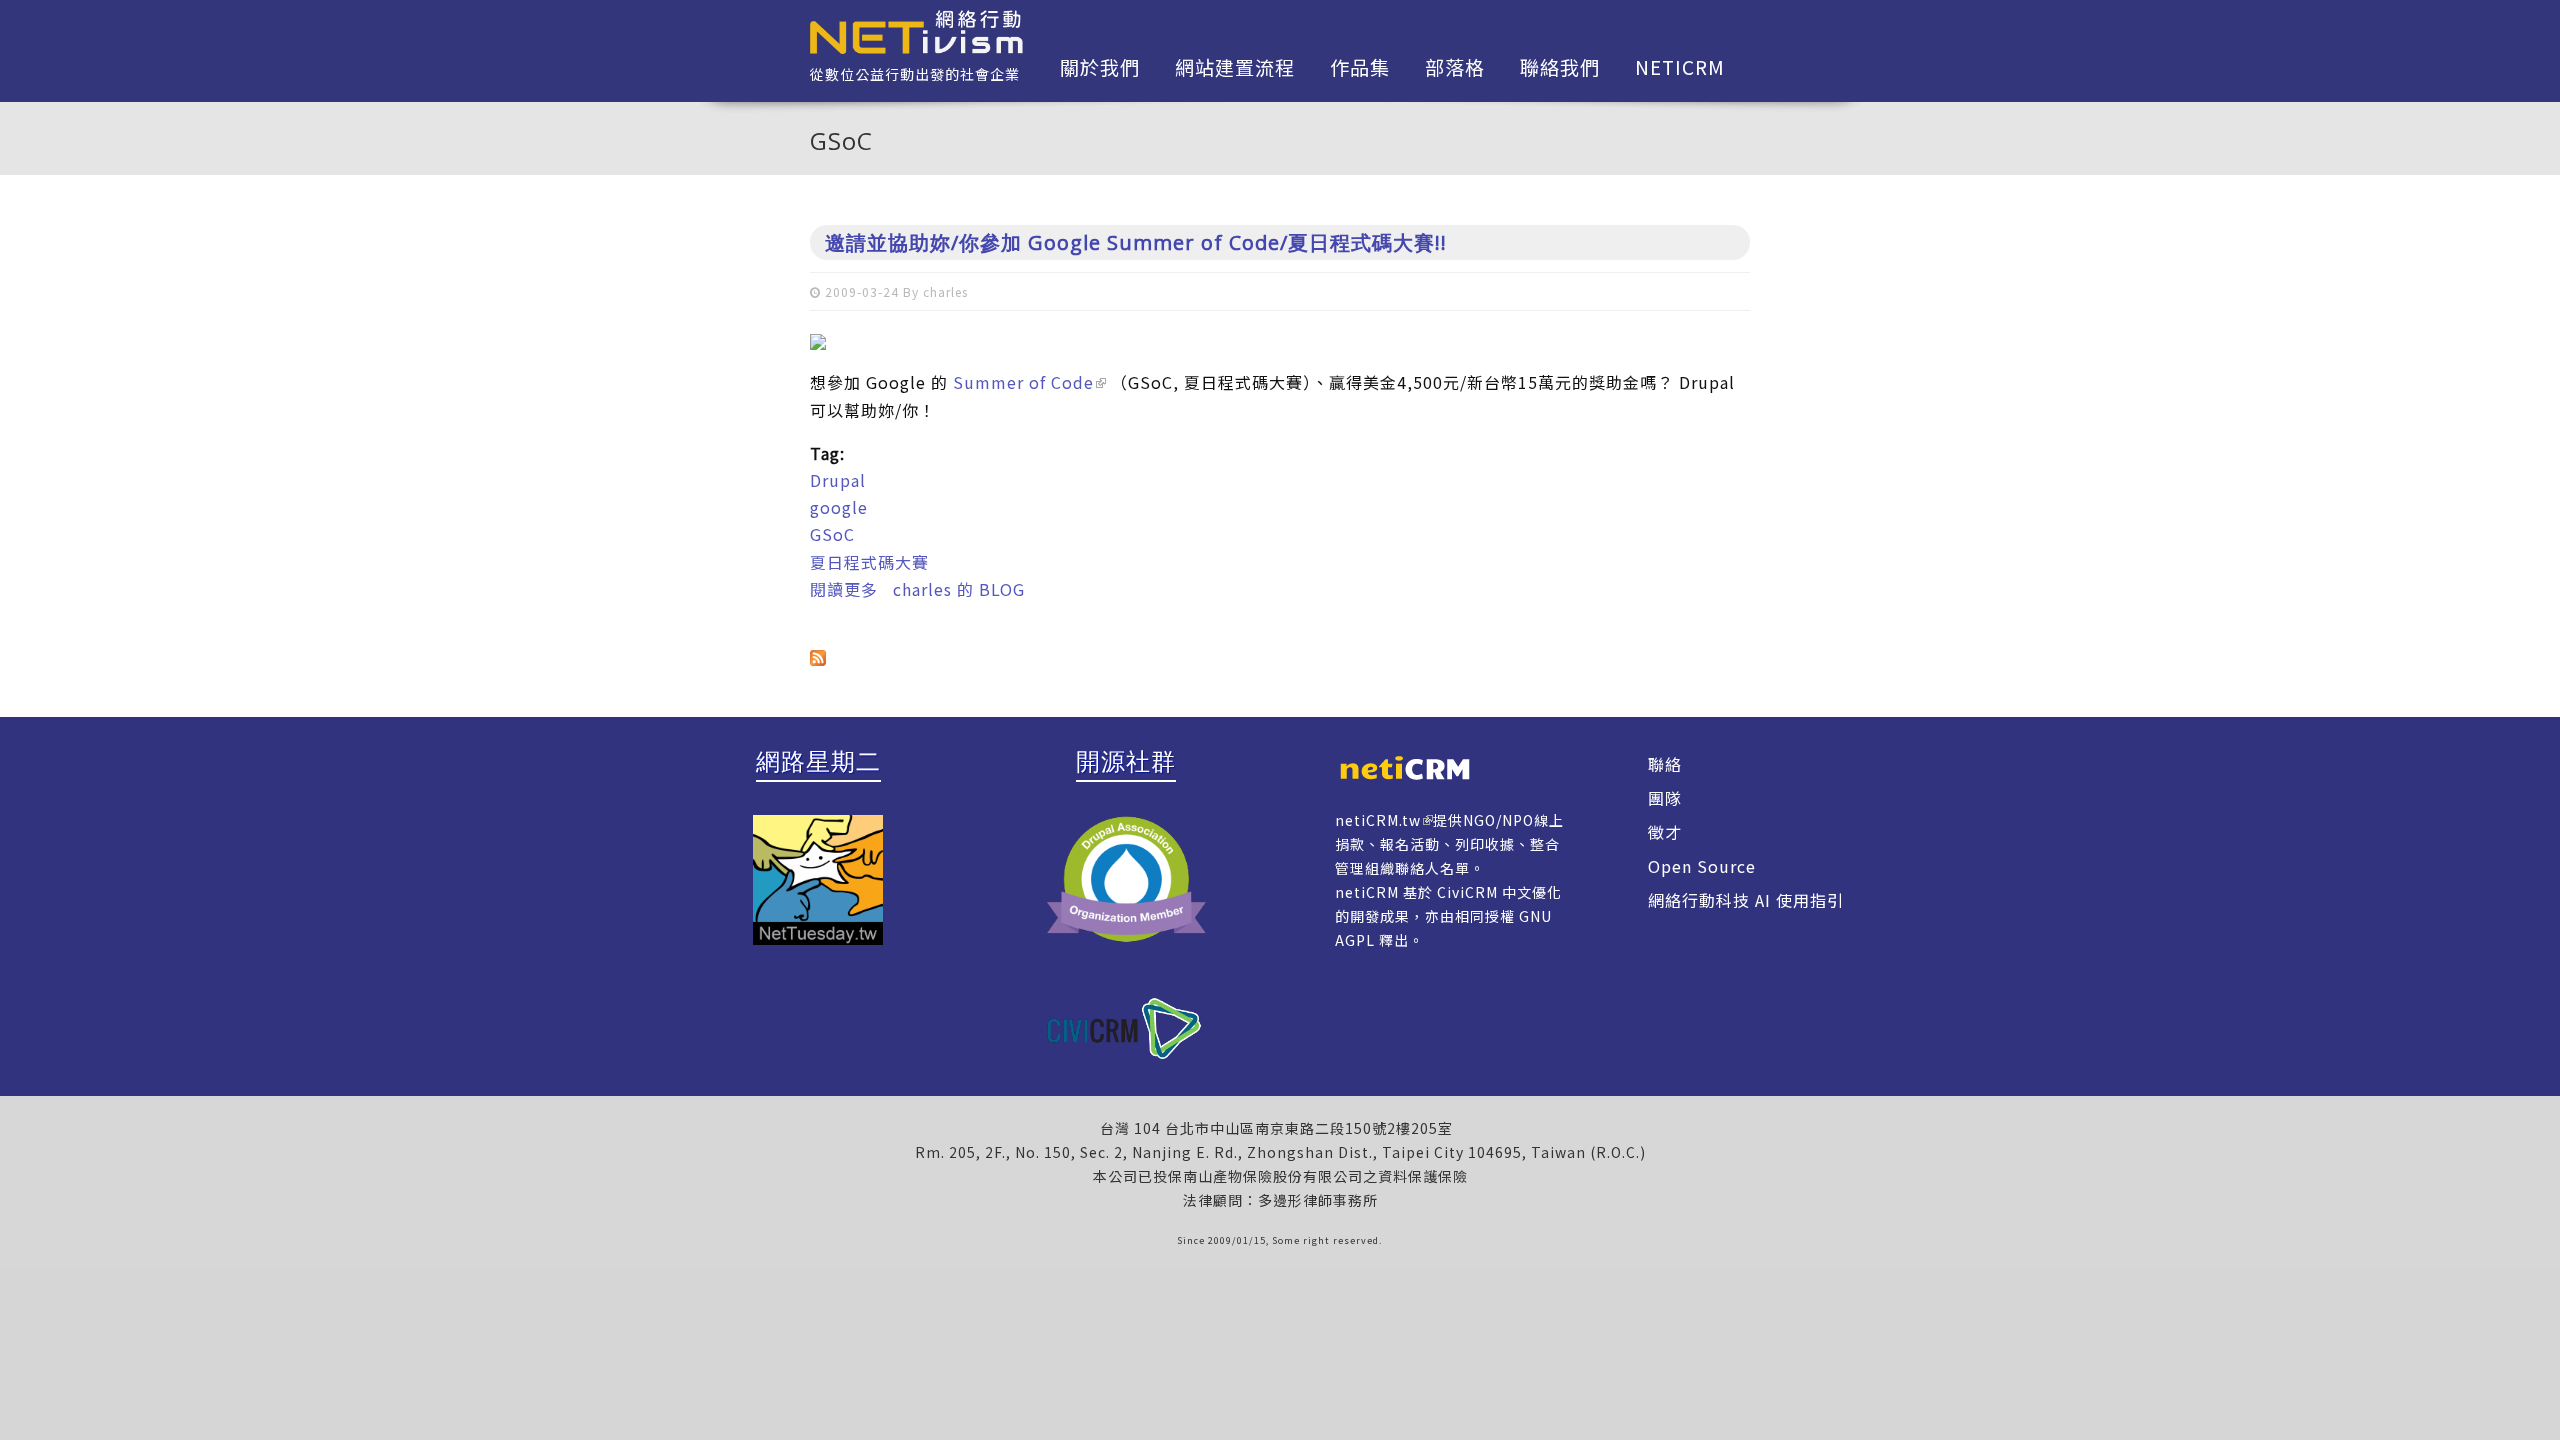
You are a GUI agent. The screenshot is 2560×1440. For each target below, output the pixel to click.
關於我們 (1100, 67)
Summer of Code (1023, 382)
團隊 (1665, 798)
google (839, 507)
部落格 (1455, 67)
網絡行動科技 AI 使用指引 (1746, 900)
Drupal (838, 480)
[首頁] (916, 30)
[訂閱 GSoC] (1280, 655)
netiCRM (1680, 67)
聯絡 (1665, 764)
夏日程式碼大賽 (869, 562)
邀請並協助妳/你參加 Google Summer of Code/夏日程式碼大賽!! (1136, 242)
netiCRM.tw (1378, 820)
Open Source (1702, 866)
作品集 (1360, 67)
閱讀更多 (844, 589)
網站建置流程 (1235, 67)
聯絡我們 (1560, 67)
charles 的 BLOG (959, 589)
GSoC (832, 534)
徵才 (1665, 832)
